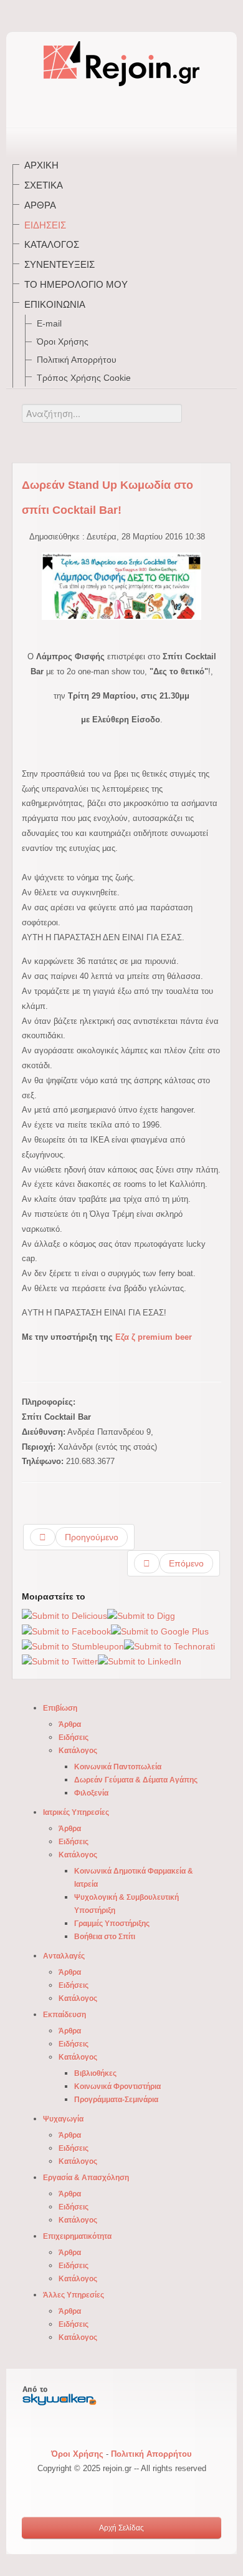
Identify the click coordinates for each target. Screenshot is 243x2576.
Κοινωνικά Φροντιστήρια (117, 2087)
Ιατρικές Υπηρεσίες (76, 1812)
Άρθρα (40, 205)
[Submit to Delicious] (64, 1616)
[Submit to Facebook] (66, 1631)
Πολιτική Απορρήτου (77, 360)
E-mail (49, 323)
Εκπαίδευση (64, 2015)
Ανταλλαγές (64, 1956)
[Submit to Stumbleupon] (73, 1646)
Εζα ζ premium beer (154, 1337)
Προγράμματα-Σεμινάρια (116, 2100)
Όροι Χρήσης (63, 342)
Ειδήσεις (45, 225)
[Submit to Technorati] (169, 1646)
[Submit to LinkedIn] (140, 1661)
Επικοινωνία (55, 304)
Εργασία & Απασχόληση (86, 2178)
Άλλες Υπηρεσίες (74, 2295)
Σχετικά (44, 185)
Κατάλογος (52, 244)
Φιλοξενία (91, 1793)
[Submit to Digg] (141, 1616)
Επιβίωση (60, 1708)
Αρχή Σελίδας (121, 2528)
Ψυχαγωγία (63, 2119)
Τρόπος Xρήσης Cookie (84, 378)
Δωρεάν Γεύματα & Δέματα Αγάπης (136, 1780)
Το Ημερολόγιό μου (76, 284)
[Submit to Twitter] (60, 1661)
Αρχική (41, 165)
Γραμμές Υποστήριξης (112, 1924)
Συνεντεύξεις (60, 264)
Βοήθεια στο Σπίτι (105, 1937)
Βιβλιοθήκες (95, 2073)
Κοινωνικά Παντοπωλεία (118, 1767)
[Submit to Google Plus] (160, 1631)
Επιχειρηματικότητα (77, 2236)
